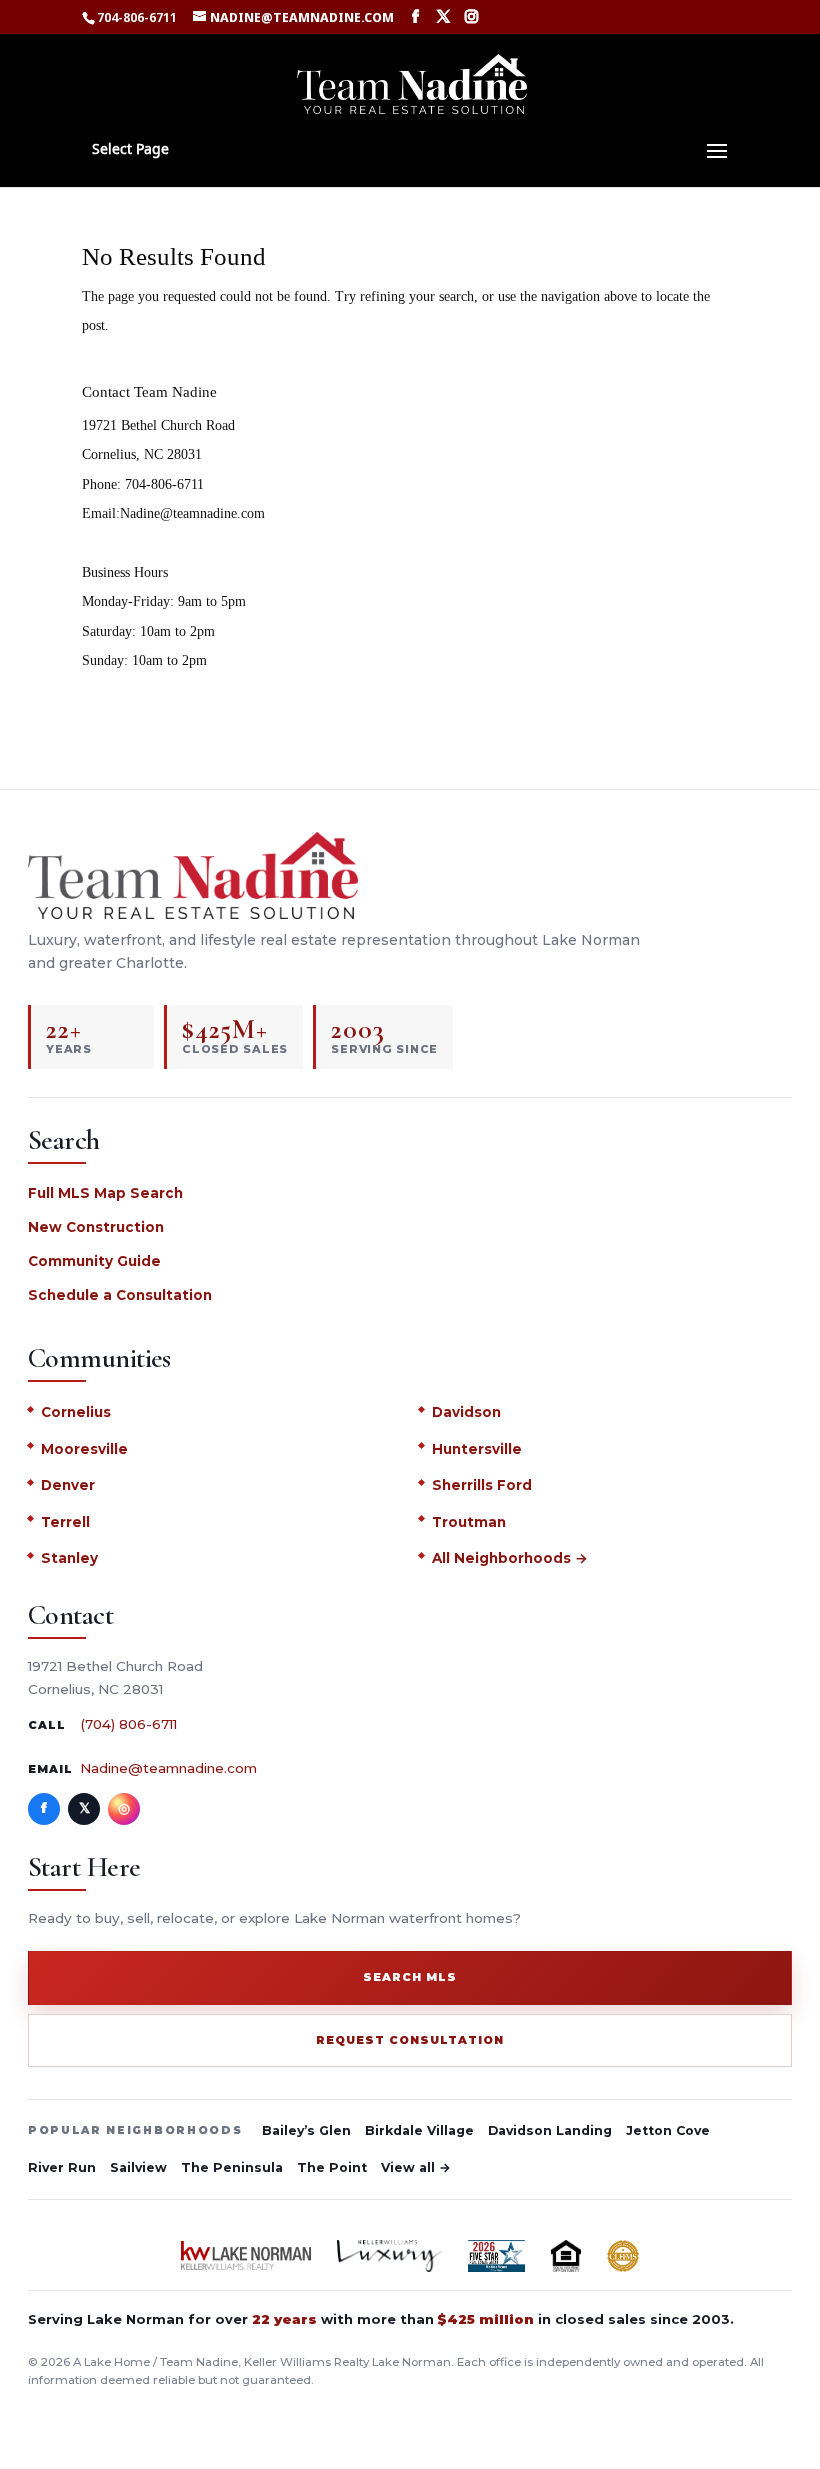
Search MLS (410, 1977)
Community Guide (94, 1261)
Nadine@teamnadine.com (168, 1768)
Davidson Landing (550, 2130)
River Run (62, 2167)
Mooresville (84, 1449)
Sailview (138, 2167)
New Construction (96, 1227)
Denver (68, 1485)
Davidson (466, 1412)
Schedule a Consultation (120, 1295)
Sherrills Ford (482, 1485)
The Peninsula (232, 2167)
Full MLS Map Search (105, 1193)
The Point (332, 2167)
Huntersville (477, 1449)
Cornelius (76, 1412)
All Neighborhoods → (510, 1558)
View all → (416, 2167)
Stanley (69, 1558)
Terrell (65, 1522)
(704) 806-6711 (128, 1724)
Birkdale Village (419, 2130)
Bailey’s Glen (306, 2130)
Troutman (469, 1522)
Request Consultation (410, 2040)
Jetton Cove (668, 2130)
